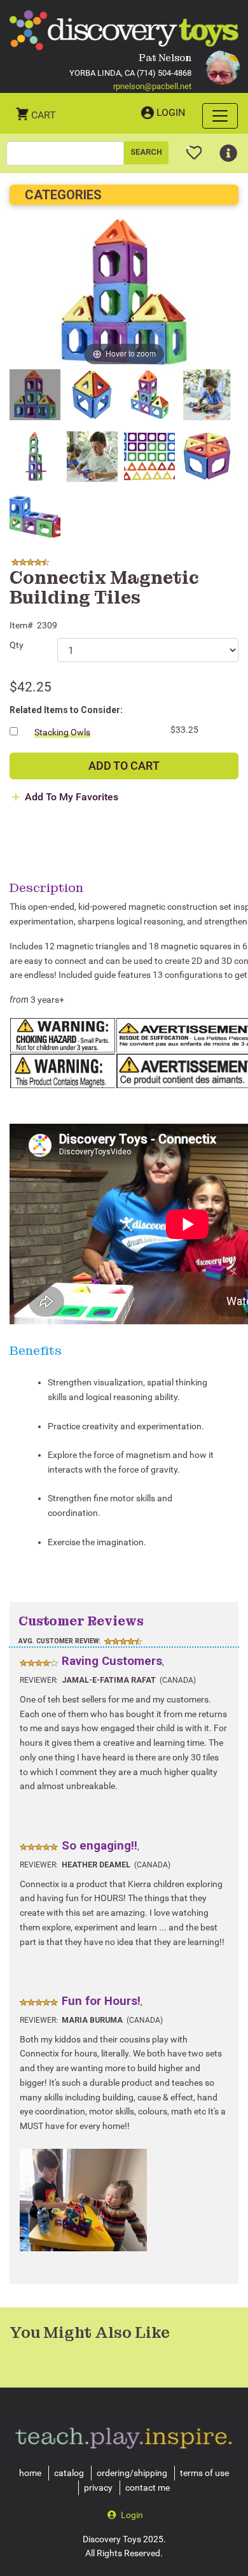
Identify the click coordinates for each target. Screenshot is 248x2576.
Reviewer (38, 1680)
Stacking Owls (62, 732)
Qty (17, 645)
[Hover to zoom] (124, 293)
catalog (69, 2473)
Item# (21, 625)
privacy (98, 2488)
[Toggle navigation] (220, 116)
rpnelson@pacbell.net (152, 86)
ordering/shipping (132, 2473)
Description (46, 888)
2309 (47, 625)
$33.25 (184, 730)
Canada (178, 1680)
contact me (148, 2488)
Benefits (36, 1350)
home (30, 2473)
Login (171, 112)
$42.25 (31, 687)
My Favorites (194, 148)
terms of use (204, 2473)
